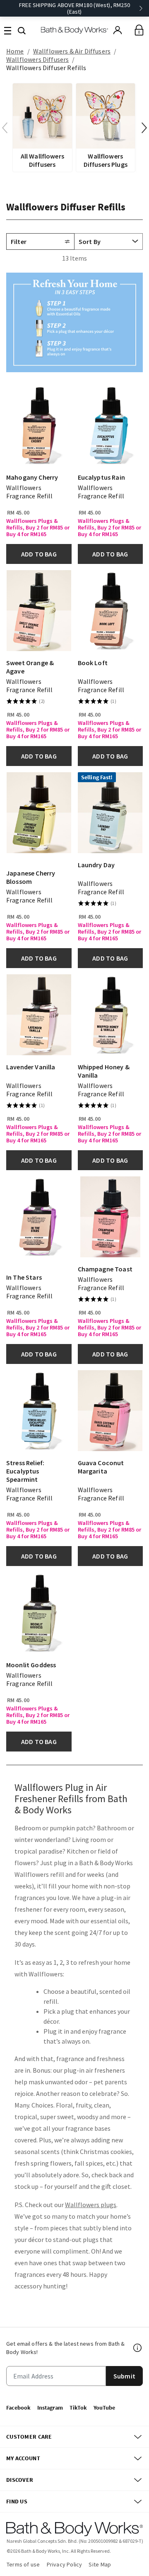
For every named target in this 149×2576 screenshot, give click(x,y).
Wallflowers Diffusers (37, 59)
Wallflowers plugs (91, 2205)
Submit (124, 2376)
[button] (22, 30)
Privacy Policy (65, 2564)
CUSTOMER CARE (29, 2437)
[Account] (118, 30)
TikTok (78, 2408)
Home (15, 51)
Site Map (100, 2564)
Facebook (18, 2408)
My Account (23, 2458)
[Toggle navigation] (8, 30)
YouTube (104, 2408)
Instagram (50, 2408)
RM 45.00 (18, 512)
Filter (19, 242)
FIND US (17, 2501)
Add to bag (39, 554)
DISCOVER (20, 2480)
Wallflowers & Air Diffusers (72, 51)
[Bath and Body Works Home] (75, 30)
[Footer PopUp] (138, 2348)
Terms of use (23, 2564)
